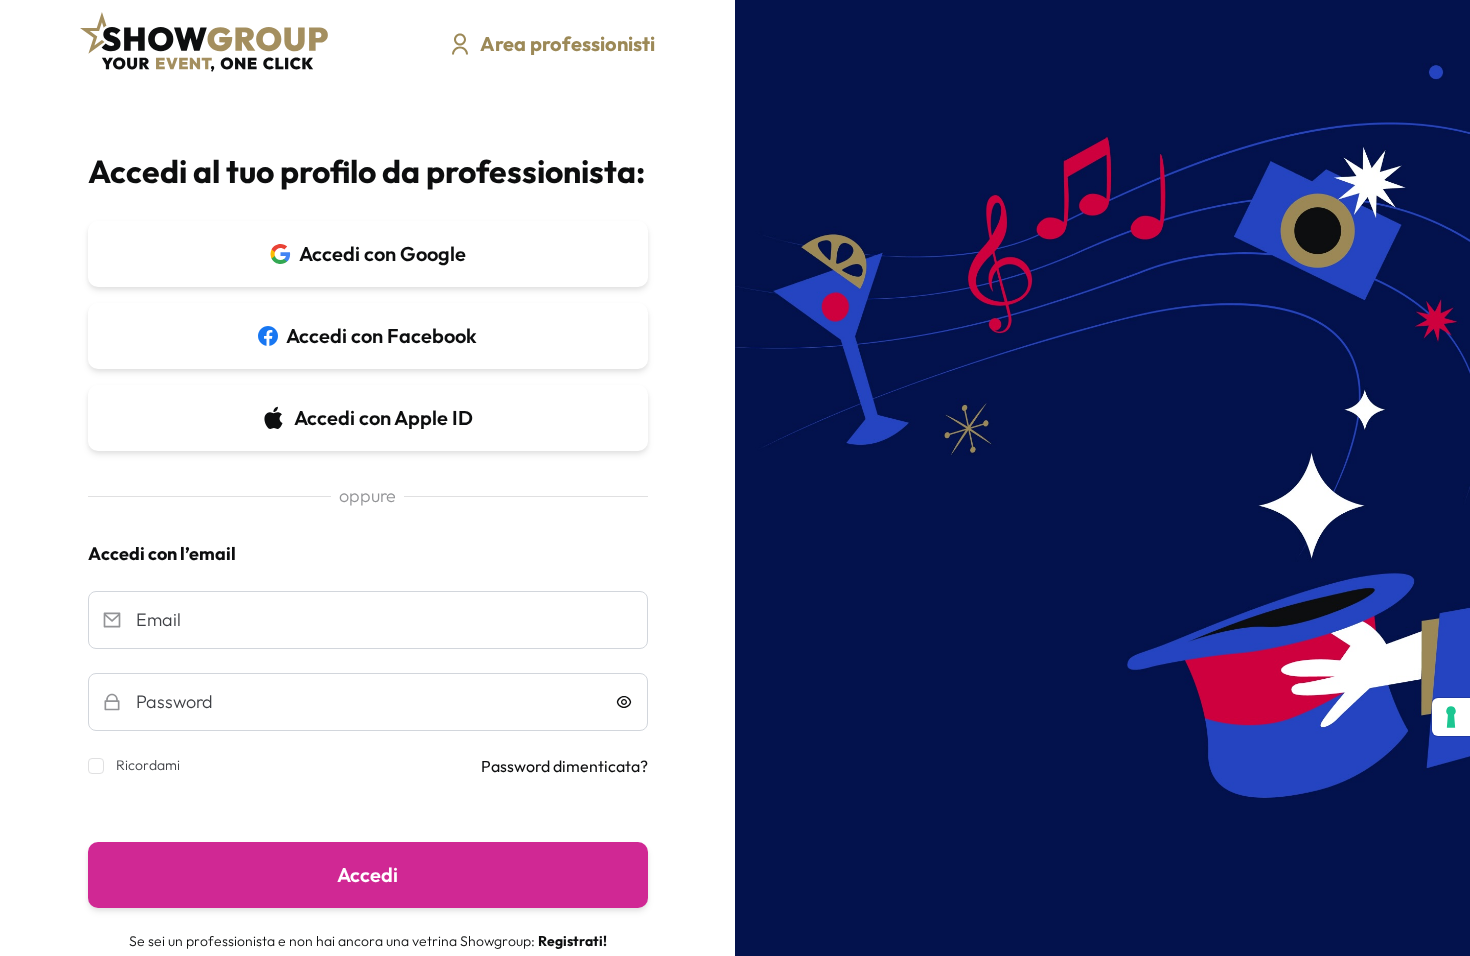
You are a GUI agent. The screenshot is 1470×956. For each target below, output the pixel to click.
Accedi (367, 874)
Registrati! (572, 941)
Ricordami (148, 765)
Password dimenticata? (564, 766)
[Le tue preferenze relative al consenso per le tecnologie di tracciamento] (1451, 717)
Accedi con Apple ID (383, 417)
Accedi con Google (382, 253)
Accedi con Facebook (381, 335)
